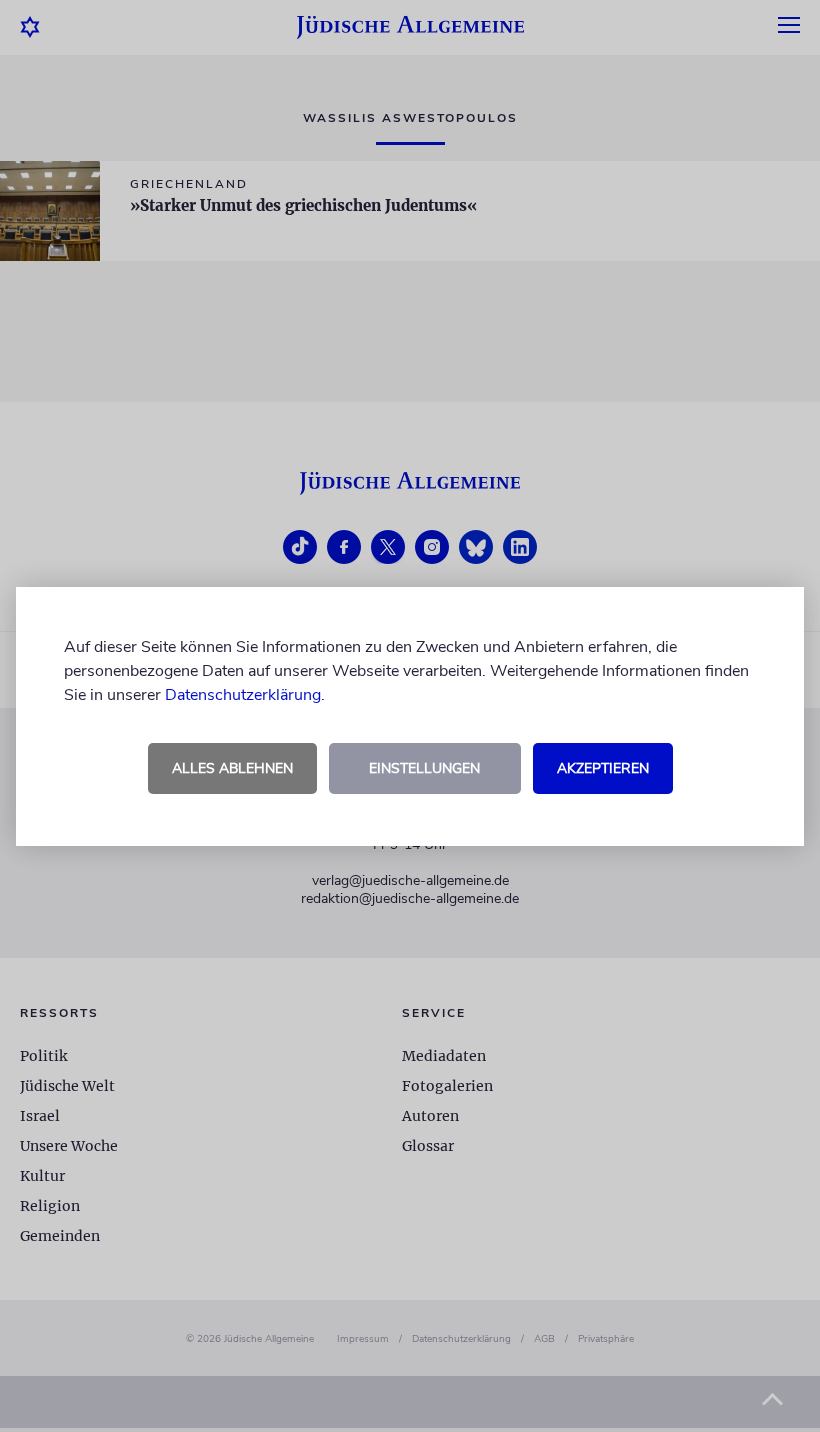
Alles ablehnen (232, 768)
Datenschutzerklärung (243, 695)
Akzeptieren (603, 768)
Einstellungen (424, 768)
